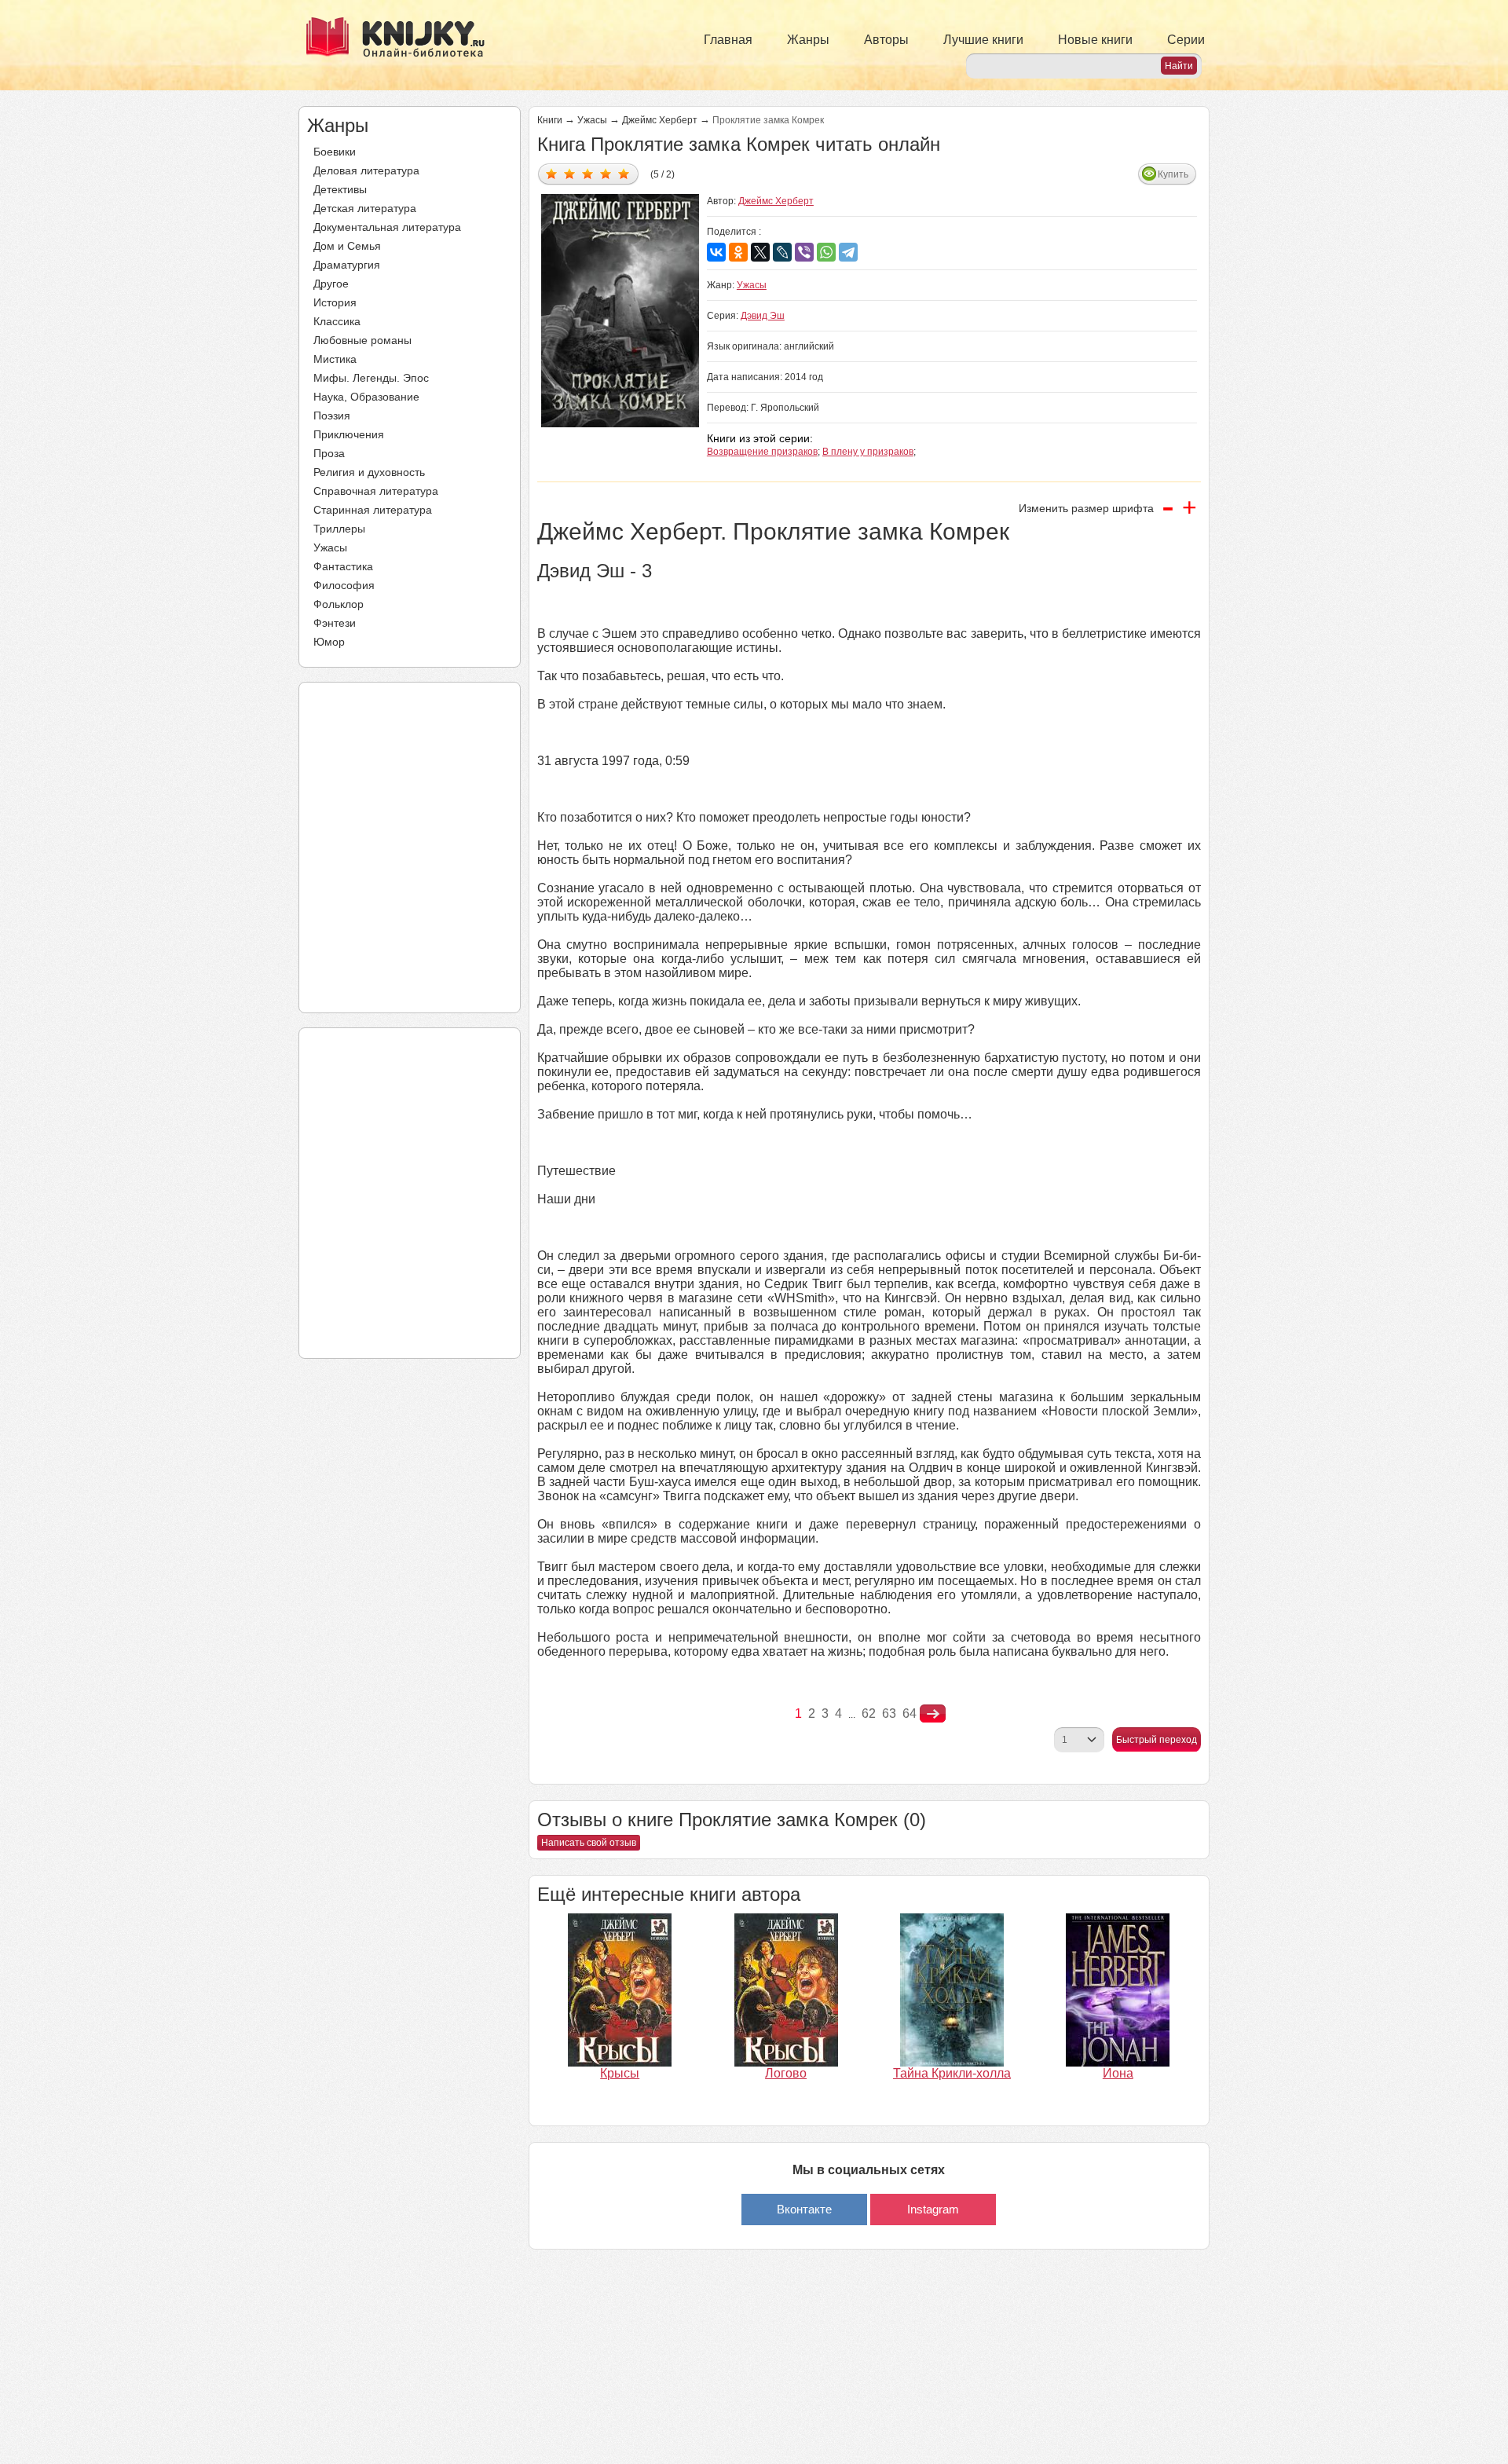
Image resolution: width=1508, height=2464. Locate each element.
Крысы (620, 2073)
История (335, 302)
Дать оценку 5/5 (624, 173)
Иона (1118, 2073)
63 (889, 1713)
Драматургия (347, 265)
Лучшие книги (983, 40)
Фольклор (339, 604)
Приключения (349, 434)
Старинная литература (373, 510)
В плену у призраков (868, 452)
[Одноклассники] (738, 252)
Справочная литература (376, 491)
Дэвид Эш (763, 316)
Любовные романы (362, 340)
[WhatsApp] (826, 252)
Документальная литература (387, 227)
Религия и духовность (369, 472)
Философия (344, 585)
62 (869, 1713)
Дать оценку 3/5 (588, 173)
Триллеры (339, 529)
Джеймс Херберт (660, 120)
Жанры (808, 40)
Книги (550, 120)
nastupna (933, 1714)
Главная (728, 40)
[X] (760, 252)
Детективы (340, 189)
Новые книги (1095, 40)
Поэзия (332, 416)
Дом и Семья (347, 246)
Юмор (329, 642)
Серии (1186, 40)
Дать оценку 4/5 (606, 173)
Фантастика (343, 566)
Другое (331, 284)
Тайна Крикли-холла (952, 2073)
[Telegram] (848, 252)
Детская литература (365, 208)
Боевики (335, 152)
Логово (786, 2073)
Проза (329, 453)
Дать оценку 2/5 (570, 173)
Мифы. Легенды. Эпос (371, 378)
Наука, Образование (366, 397)
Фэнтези (335, 623)
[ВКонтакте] (716, 252)
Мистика (335, 359)
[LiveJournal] (782, 252)
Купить (1173, 174)
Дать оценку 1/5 (552, 173)
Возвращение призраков (762, 452)
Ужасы (330, 547)
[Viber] (804, 252)
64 (910, 1713)
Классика (337, 321)
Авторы (886, 40)
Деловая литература (366, 170)
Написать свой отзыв (589, 1843)
